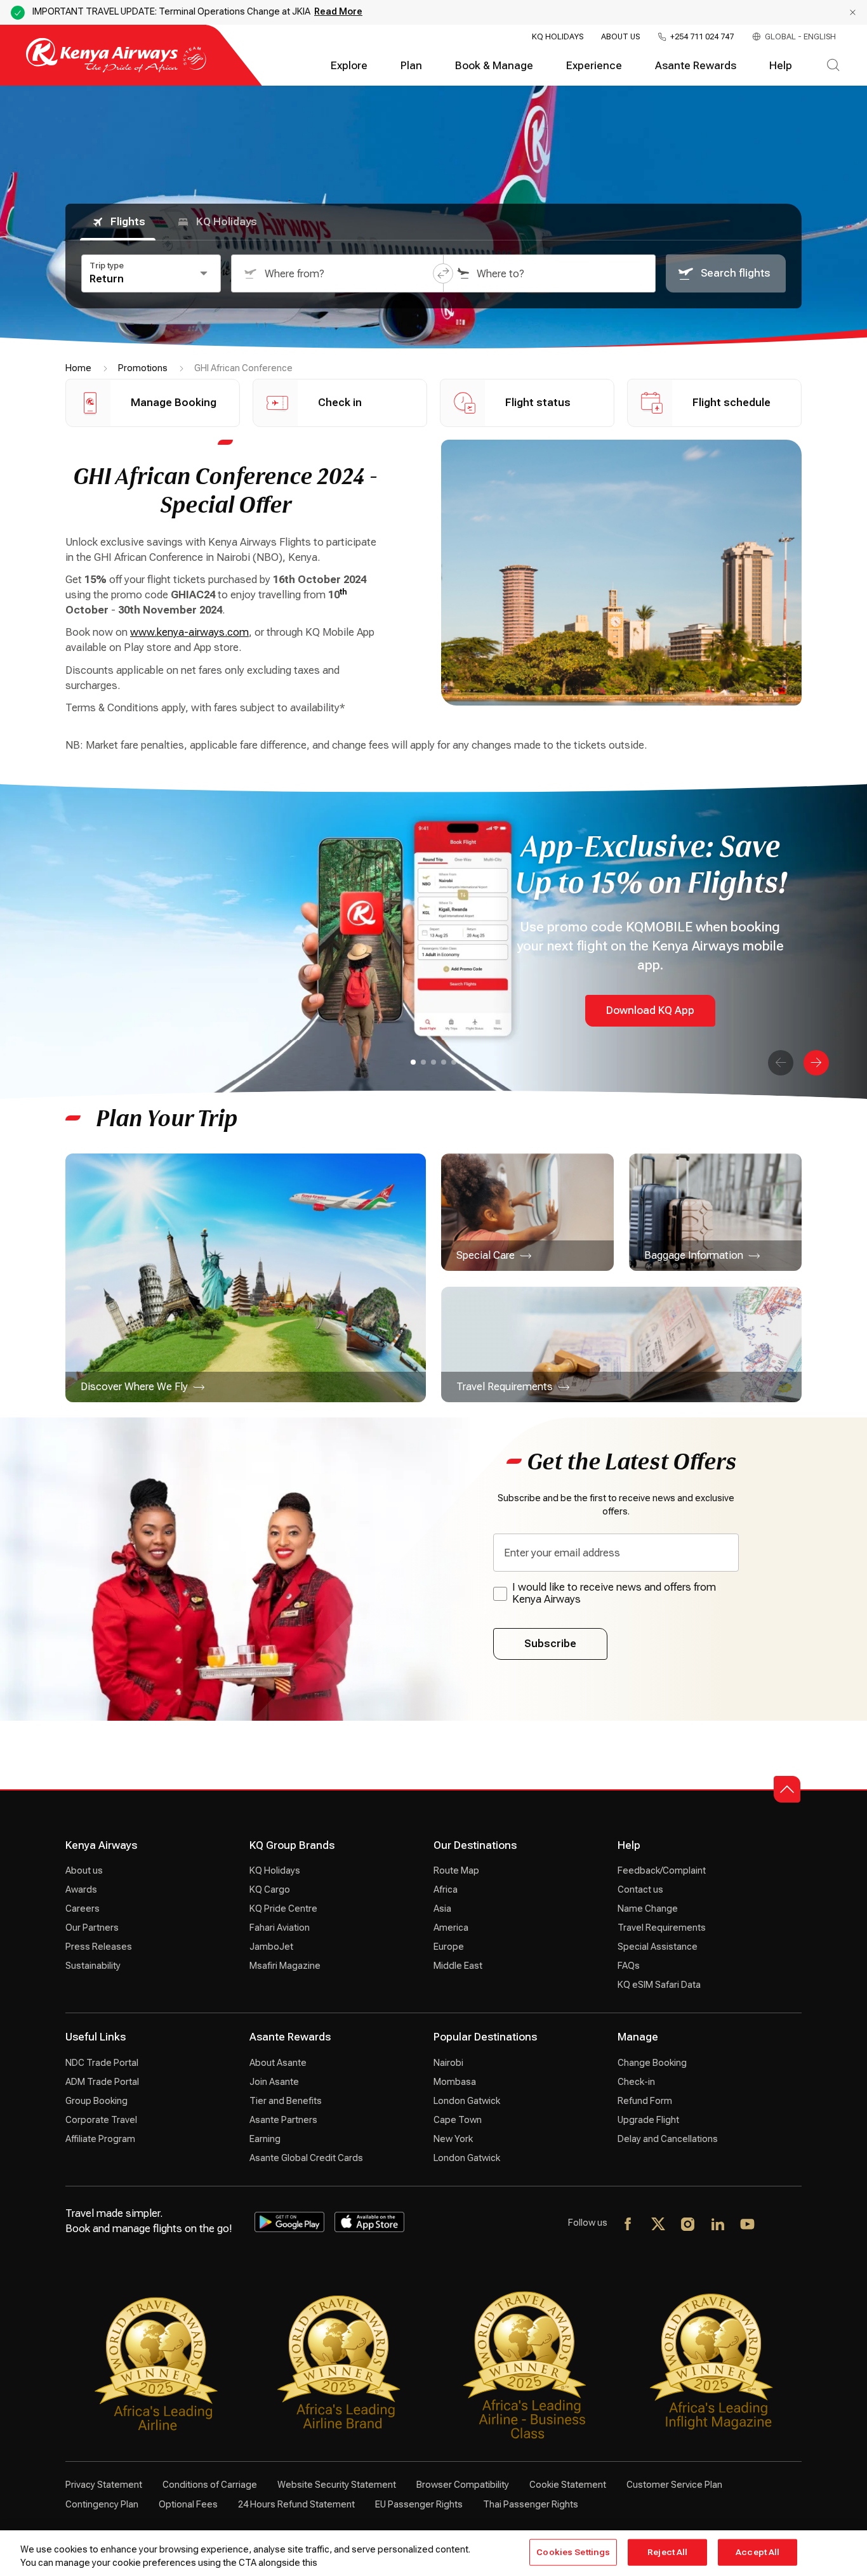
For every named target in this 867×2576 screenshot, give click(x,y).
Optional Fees (188, 2504)
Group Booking (96, 2101)
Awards (81, 1889)
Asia (442, 1909)
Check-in (636, 2082)
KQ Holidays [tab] (227, 222)
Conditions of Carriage (210, 2485)
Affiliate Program (100, 2139)
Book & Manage (494, 66)
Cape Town (458, 2120)
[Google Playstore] (289, 2222)
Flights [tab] (128, 222)
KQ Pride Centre (283, 1909)
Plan (411, 66)
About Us (620, 37)
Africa (446, 1889)
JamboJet (271, 1947)
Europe (449, 1947)
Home (78, 368)
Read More (338, 11)
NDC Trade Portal (102, 2063)
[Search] (833, 66)
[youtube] (748, 2225)
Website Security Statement (337, 2485)
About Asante (278, 2063)
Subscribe (550, 1644)
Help (781, 66)
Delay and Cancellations (668, 2139)
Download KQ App (650, 1010)
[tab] (413, 1062)
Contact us (640, 1889)
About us (84, 1870)
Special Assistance (658, 1947)
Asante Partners (283, 2120)
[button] (443, 273)
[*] (778, 2225)
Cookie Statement (568, 2485)
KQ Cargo (270, 1889)
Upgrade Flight (648, 2120)
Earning (265, 2139)
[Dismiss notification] (853, 12)
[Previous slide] (781, 1063)
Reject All (667, 2552)
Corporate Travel (101, 2120)
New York (453, 2139)
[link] (246, 1278)
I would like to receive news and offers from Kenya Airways (614, 1593)
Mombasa (455, 2082)
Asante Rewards (696, 66)
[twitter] (659, 2225)
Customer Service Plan (674, 2485)
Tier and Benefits (286, 2101)
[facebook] (629, 2225)
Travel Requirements (662, 1928)
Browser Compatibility (463, 2485)
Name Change (648, 1909)
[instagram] (688, 2225)
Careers (83, 1909)
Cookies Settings (573, 2552)
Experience (594, 66)
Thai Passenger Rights (531, 2504)
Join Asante (274, 2082)
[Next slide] (816, 1063)
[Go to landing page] (116, 69)
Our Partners (92, 1928)
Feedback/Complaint (662, 1870)
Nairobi (448, 2063)
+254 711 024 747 (702, 37)
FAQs (629, 1966)
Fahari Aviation (280, 1928)
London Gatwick (467, 2101)
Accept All (758, 2552)
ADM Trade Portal (102, 2082)
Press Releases (99, 1947)
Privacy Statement (104, 2485)
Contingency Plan (102, 2504)
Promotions (143, 368)
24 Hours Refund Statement (296, 2504)
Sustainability (93, 1966)
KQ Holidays (558, 37)
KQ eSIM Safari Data (659, 1985)
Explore (349, 66)
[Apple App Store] (369, 2222)
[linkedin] (718, 2225)
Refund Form (645, 2101)
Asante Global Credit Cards (306, 2158)
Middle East (458, 1966)
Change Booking (652, 2063)
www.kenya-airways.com (189, 632)
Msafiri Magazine (285, 1966)
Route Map (456, 1870)
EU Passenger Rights (419, 2504)
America (451, 1928)
